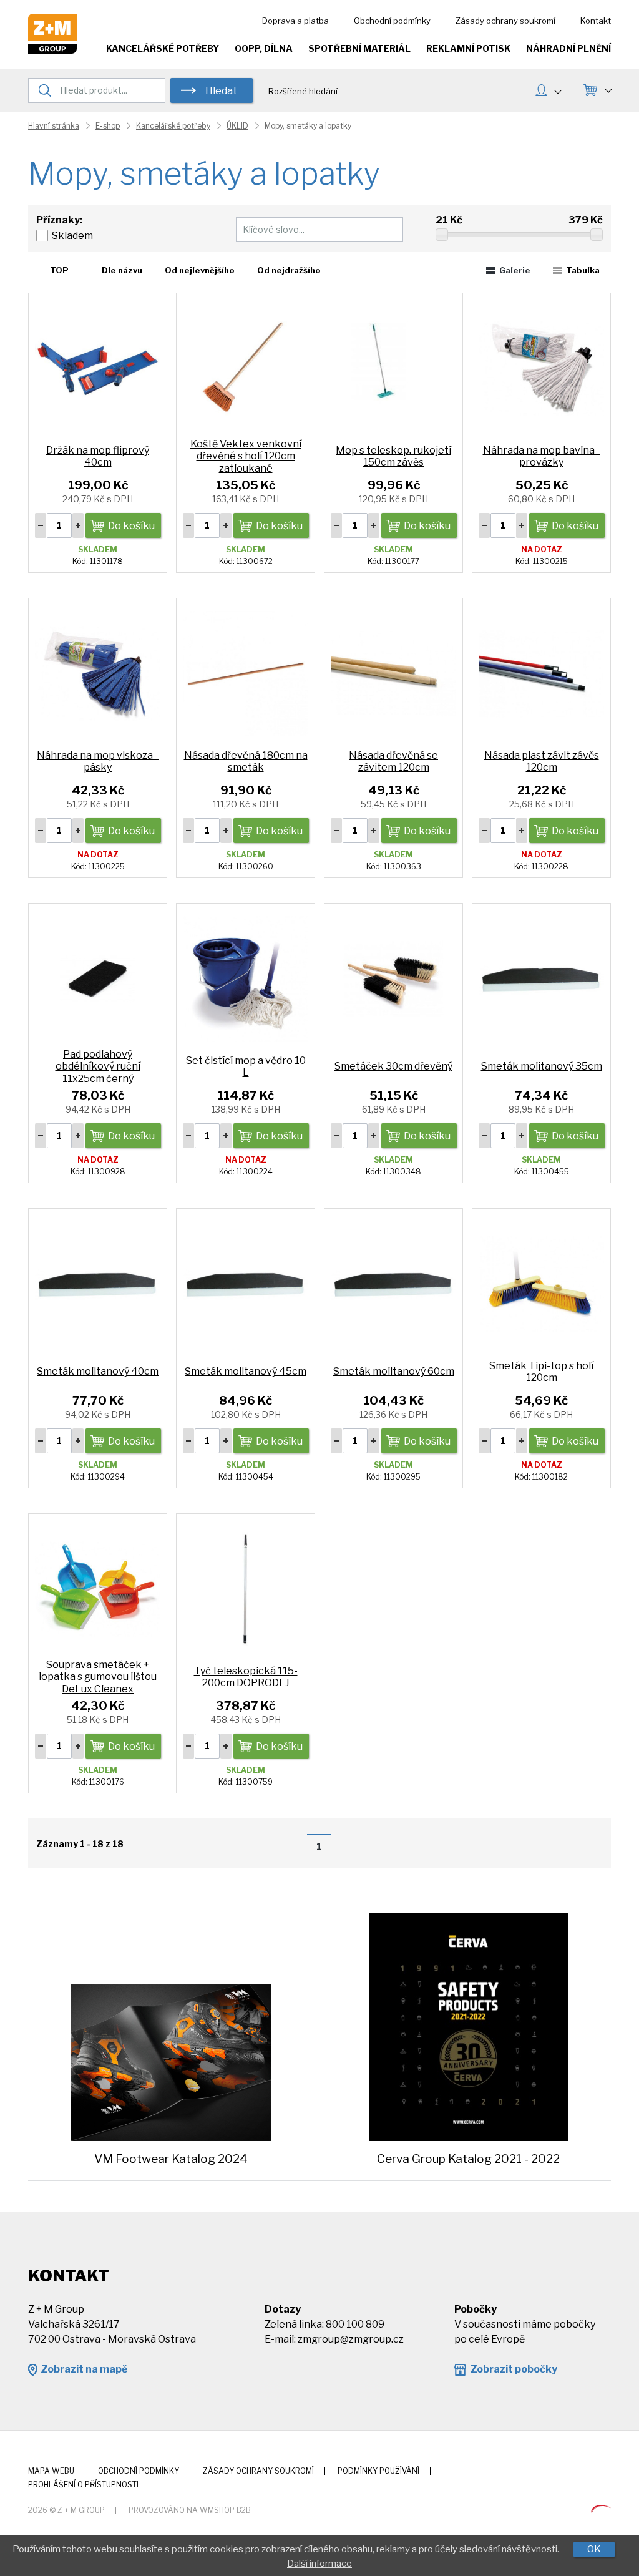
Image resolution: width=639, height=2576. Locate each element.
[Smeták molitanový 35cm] (541, 978)
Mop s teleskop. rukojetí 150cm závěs (393, 456)
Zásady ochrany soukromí (505, 21)
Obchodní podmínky (392, 21)
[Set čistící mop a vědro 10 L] (246, 978)
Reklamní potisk (468, 48)
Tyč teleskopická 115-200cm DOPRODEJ (246, 1677)
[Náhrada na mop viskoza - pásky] (98, 673)
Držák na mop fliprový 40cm (98, 456)
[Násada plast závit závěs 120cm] (541, 673)
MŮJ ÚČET (548, 92)
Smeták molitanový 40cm (98, 1371)
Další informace (319, 2564)
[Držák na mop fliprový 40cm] (98, 368)
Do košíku (131, 526)
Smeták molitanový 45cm (246, 1371)
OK (594, 2549)
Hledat (221, 91)
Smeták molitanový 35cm (542, 1066)
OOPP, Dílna (264, 48)
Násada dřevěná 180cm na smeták (246, 761)
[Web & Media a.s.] (601, 2510)
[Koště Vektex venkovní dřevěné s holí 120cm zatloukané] (246, 368)
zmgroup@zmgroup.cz (351, 2339)
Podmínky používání (378, 2471)
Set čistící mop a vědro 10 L (246, 1066)
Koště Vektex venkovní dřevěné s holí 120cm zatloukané (246, 456)
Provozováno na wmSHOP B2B (190, 2510)
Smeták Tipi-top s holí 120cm (541, 1372)
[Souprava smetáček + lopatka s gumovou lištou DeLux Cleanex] (98, 1588)
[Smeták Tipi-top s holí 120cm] (541, 1283)
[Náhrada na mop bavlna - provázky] (541, 368)
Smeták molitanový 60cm (394, 1371)
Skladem (72, 236)
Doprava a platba (295, 21)
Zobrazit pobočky (514, 2369)
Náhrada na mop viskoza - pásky (98, 761)
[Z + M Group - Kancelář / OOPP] (52, 50)
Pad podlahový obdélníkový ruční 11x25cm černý (98, 1066)
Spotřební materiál (359, 48)
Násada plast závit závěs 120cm (542, 761)
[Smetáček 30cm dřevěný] (393, 978)
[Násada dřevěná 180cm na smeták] (246, 673)
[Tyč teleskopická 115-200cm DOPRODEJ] (246, 1588)
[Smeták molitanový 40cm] (98, 1283)
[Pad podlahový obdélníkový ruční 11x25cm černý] (98, 978)
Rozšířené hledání (303, 91)
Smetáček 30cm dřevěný (393, 1066)
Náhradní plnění (568, 48)
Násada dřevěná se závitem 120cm (393, 761)
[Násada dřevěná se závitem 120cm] (393, 673)
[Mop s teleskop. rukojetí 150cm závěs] (393, 368)
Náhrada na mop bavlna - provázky (542, 456)
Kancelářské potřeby (163, 48)
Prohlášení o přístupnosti (83, 2485)
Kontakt (596, 21)
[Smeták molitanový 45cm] (246, 1283)
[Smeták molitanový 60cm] (393, 1283)
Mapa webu (51, 2471)
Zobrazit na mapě (84, 2369)
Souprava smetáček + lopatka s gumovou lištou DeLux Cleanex (98, 1676)
